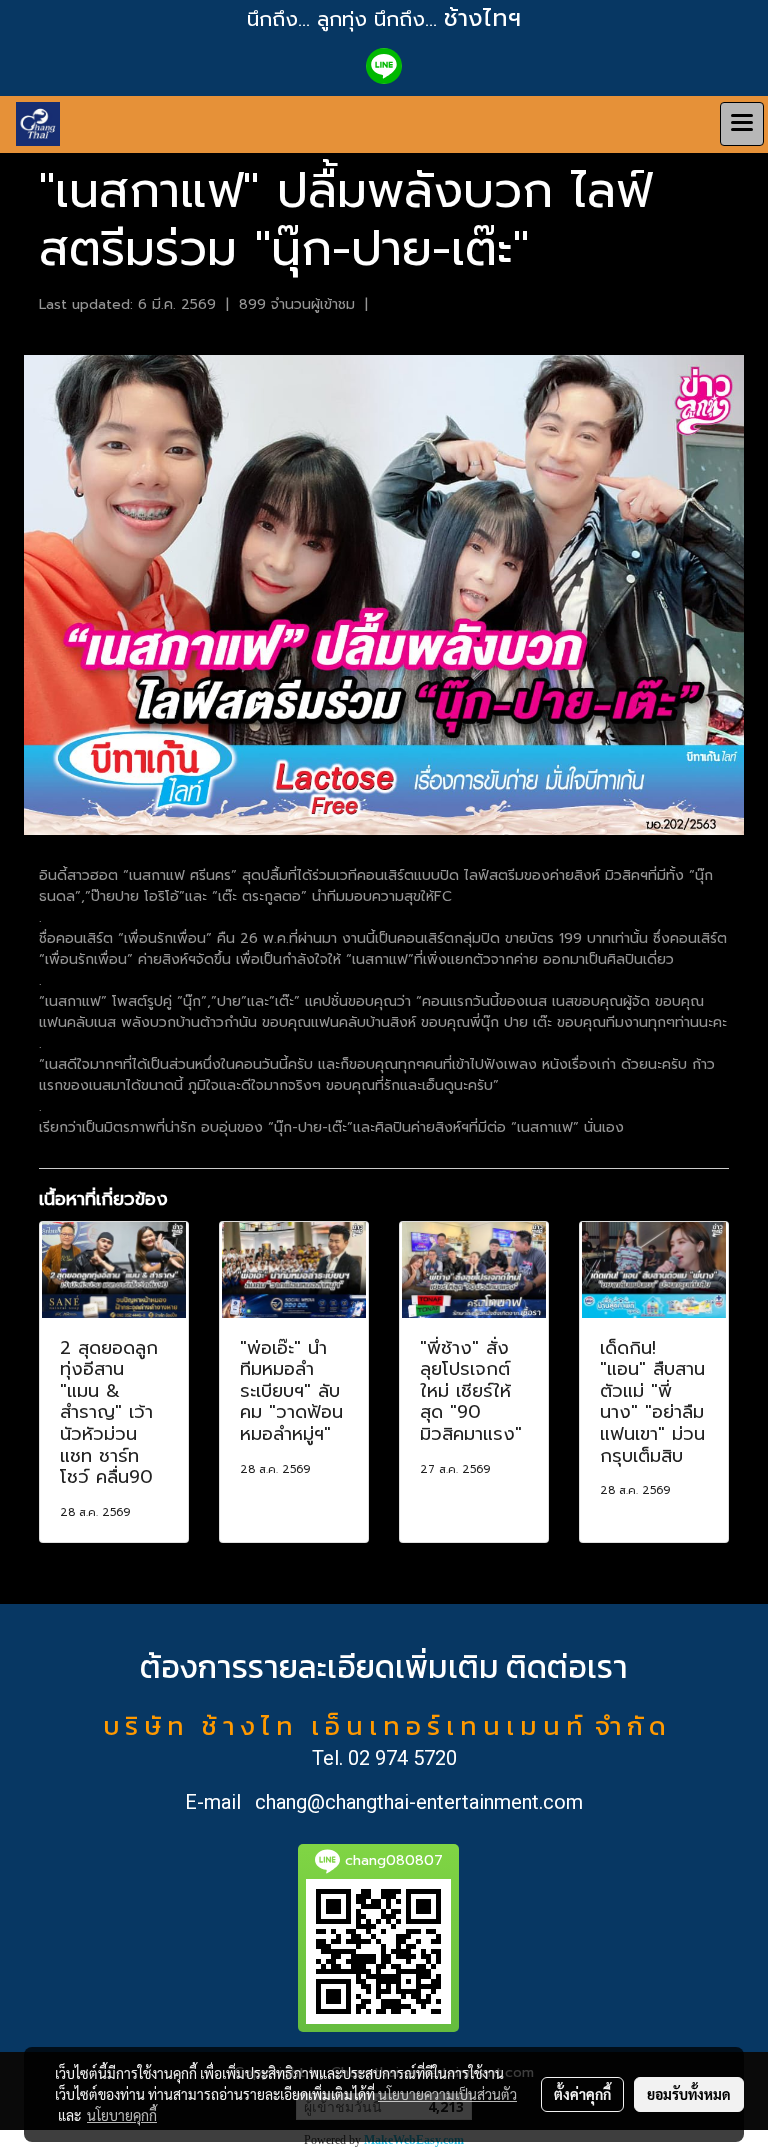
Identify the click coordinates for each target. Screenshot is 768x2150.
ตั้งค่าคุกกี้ (582, 2094)
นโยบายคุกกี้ (122, 2115)
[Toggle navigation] (742, 124)
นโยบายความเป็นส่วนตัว (447, 2094)
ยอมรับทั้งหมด (689, 2094)
